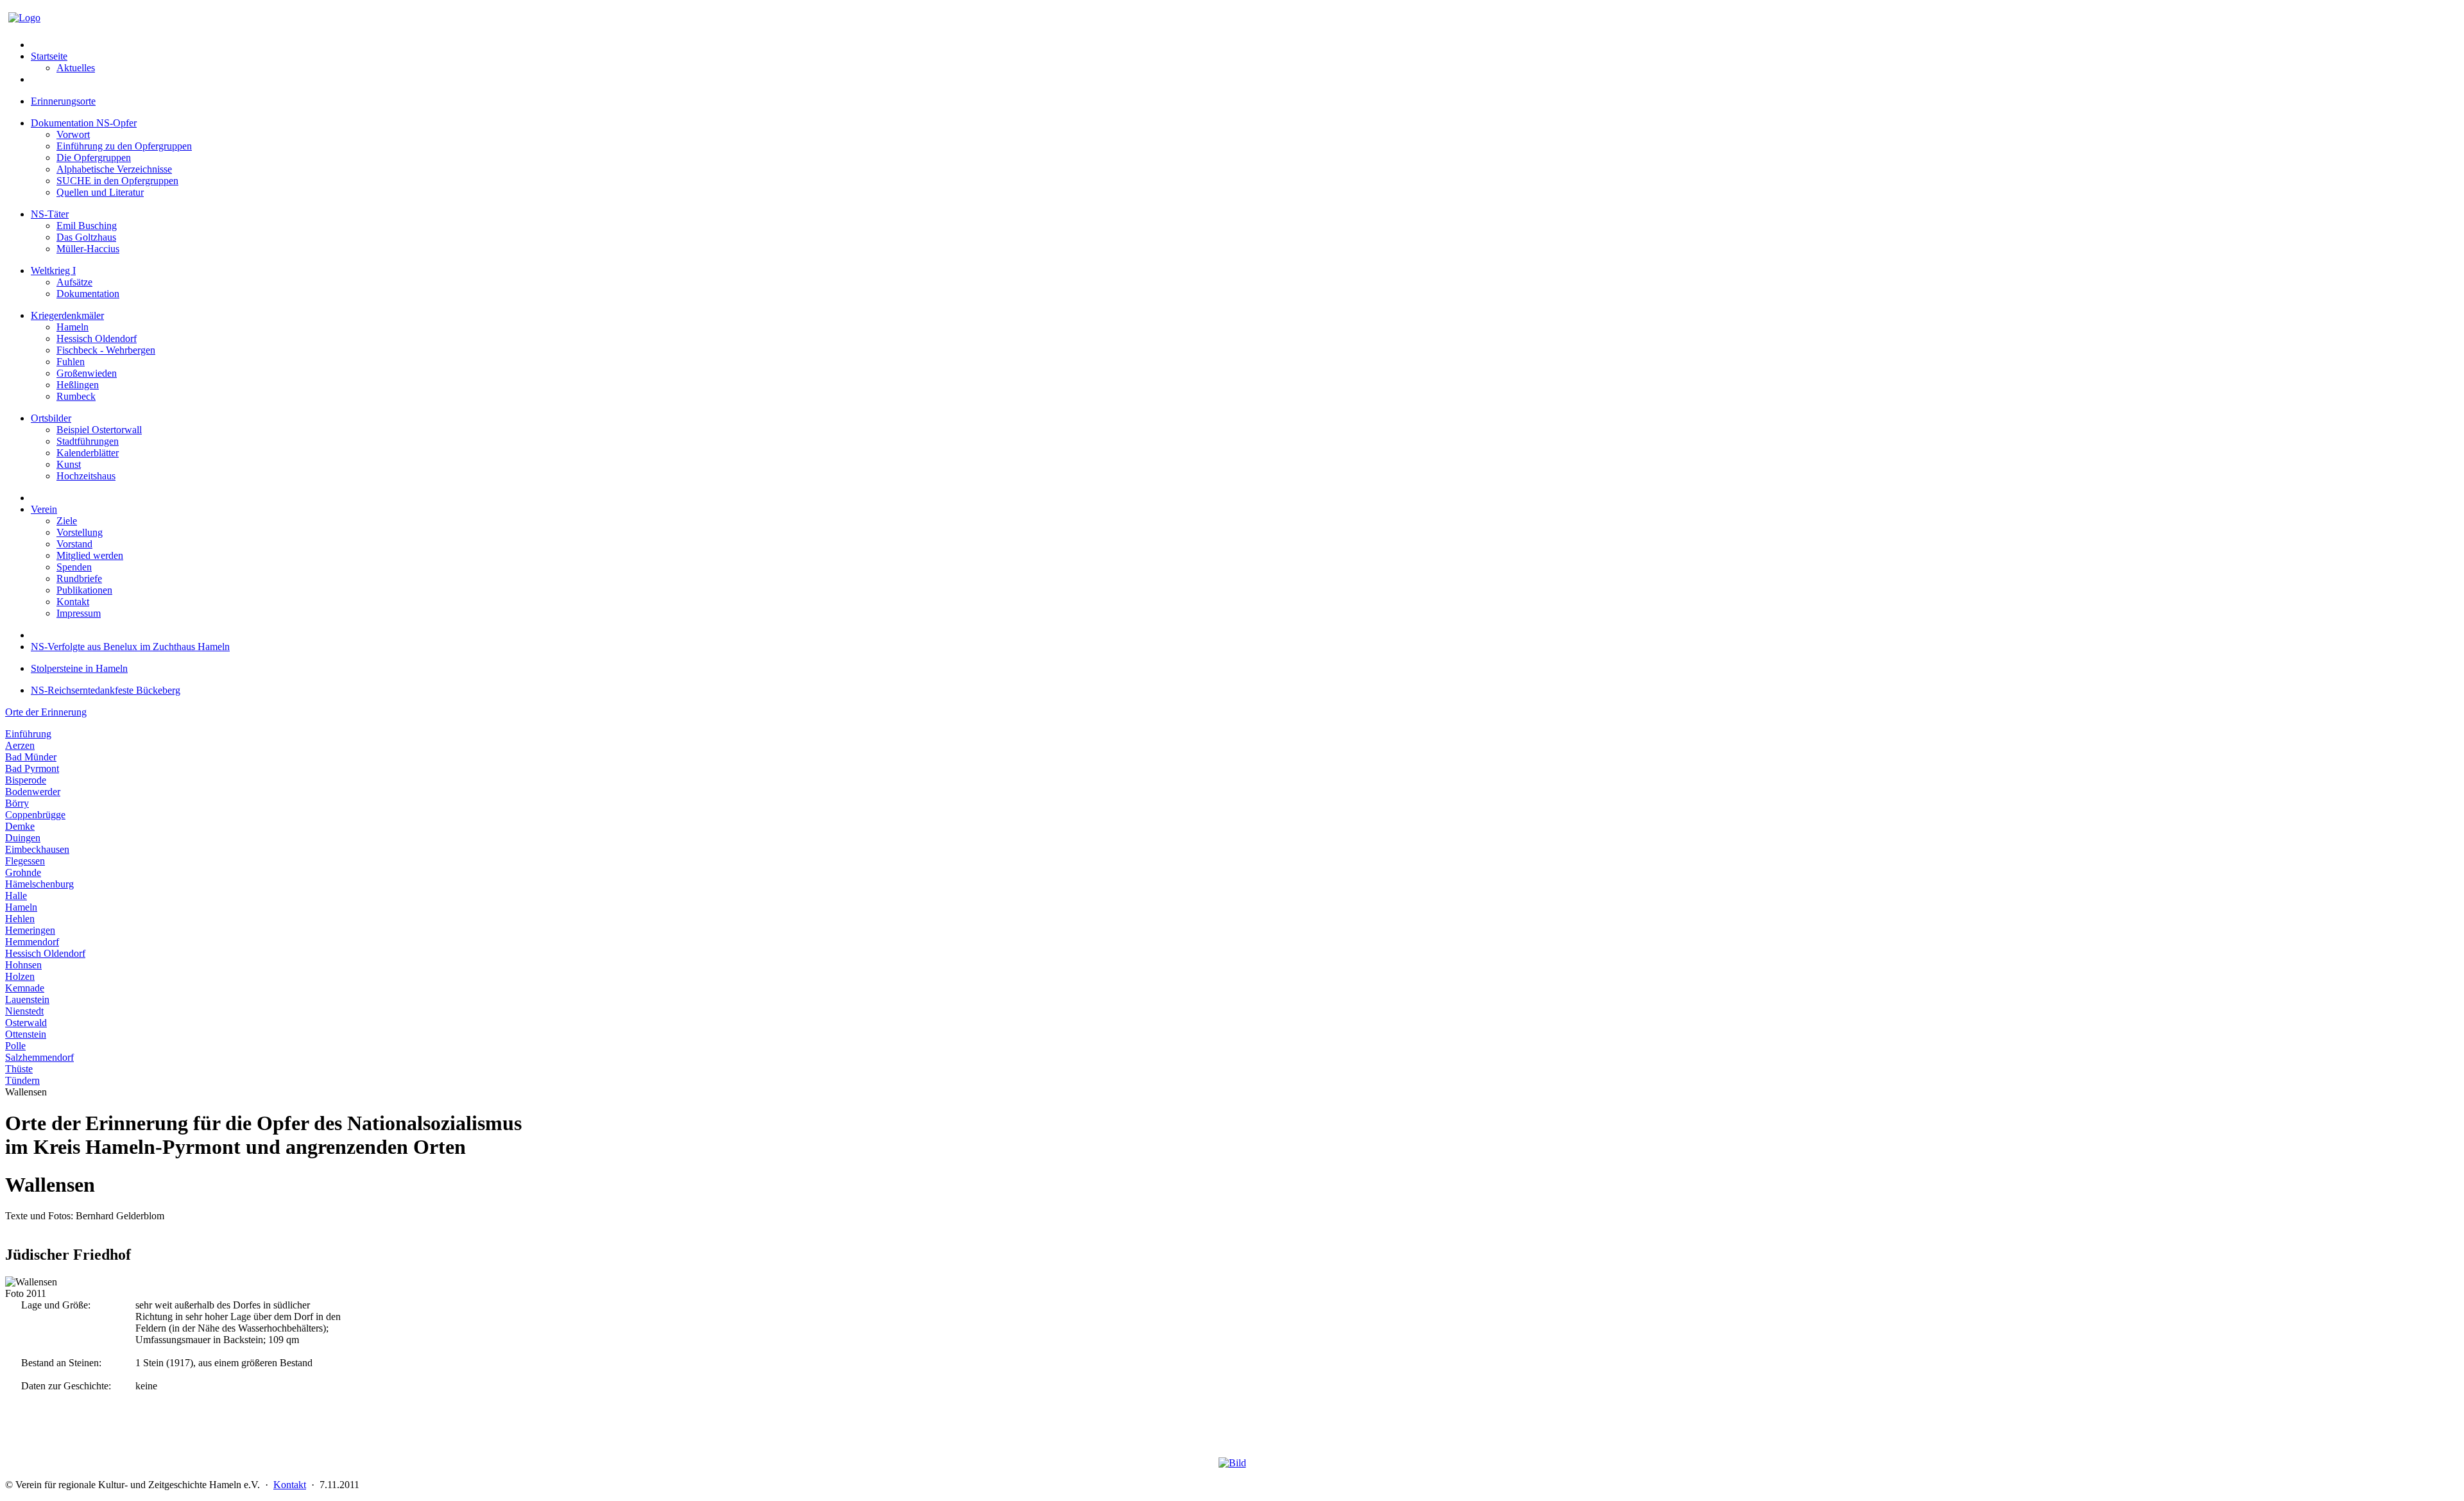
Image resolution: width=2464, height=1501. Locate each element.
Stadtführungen (88, 441)
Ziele (67, 521)
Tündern (22, 1080)
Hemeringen (30, 930)
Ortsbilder (51, 418)
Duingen (23, 838)
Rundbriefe (79, 579)
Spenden (74, 567)
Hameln (73, 327)
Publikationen (84, 590)
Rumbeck (76, 396)
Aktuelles (76, 68)
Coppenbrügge (35, 815)
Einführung (28, 734)
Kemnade (25, 988)
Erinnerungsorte (63, 101)
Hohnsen (23, 965)
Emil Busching (87, 226)
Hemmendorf (32, 942)
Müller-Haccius (88, 249)
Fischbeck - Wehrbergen (106, 350)
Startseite (49, 56)
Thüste (19, 1069)
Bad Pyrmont (32, 768)
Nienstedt (24, 1011)
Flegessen (25, 861)
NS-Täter (50, 214)
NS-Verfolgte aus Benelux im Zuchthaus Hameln (130, 647)
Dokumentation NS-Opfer (84, 123)
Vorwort (73, 134)
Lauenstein (27, 999)
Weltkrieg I (53, 270)
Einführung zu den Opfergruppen (124, 146)
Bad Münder (31, 757)
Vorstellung (80, 532)
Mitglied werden (90, 555)
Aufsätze (74, 282)
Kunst (69, 464)
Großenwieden (87, 373)
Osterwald (26, 1023)
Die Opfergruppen (94, 158)
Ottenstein (26, 1034)
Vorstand (74, 544)
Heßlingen (78, 385)
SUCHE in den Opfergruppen (117, 181)
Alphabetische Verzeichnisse (114, 169)
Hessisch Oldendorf (97, 339)
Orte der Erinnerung (46, 712)
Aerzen (20, 745)
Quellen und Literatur (100, 192)
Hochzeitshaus (86, 476)
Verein (44, 509)
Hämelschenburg (39, 884)
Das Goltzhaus (86, 237)
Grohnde (23, 872)
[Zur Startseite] (24, 18)
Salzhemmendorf (39, 1057)
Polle (15, 1046)
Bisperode (26, 780)
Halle (16, 896)
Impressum (79, 613)
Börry (17, 803)
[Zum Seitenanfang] (1232, 1463)
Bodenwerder (33, 792)
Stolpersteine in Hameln (79, 668)
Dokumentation (88, 294)
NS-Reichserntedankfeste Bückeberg (106, 690)
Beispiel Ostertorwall (99, 430)
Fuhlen (71, 362)
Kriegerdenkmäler (67, 315)
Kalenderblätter (88, 453)
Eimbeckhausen (37, 849)
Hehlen (20, 919)
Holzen (20, 976)
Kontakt (73, 602)
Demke (20, 826)
